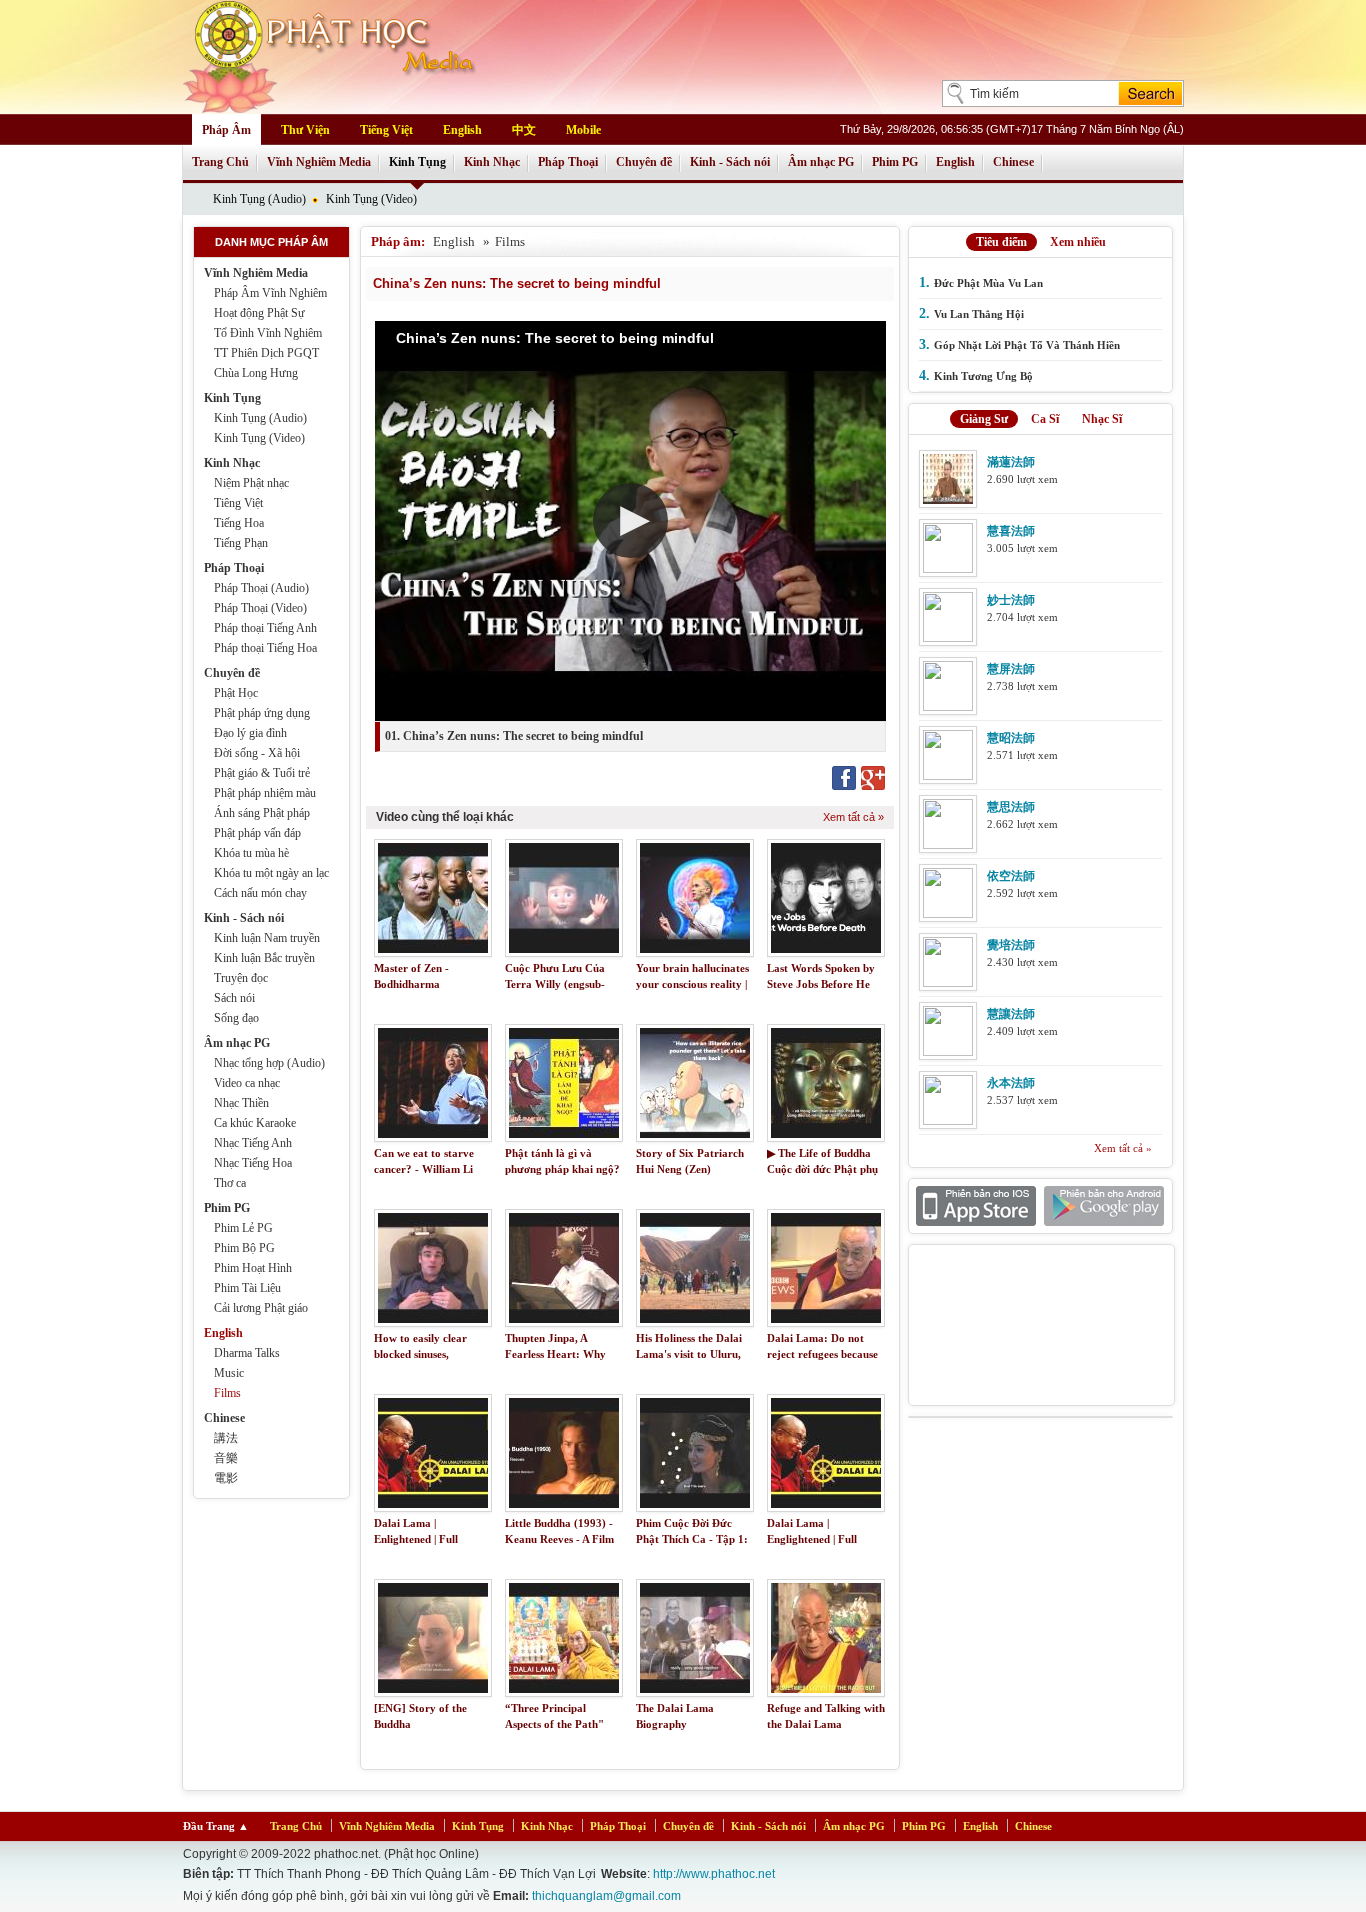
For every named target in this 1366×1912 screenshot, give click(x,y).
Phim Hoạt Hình (253, 1268)
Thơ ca (230, 1183)
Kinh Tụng (417, 162)
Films (227, 1393)
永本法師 (1011, 1083)
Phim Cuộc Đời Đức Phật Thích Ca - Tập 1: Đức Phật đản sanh (692, 1539)
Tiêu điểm (1001, 242)
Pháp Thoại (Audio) (261, 588)
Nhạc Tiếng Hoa (253, 1163)
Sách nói (234, 998)
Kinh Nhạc (492, 162)
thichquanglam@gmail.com (606, 1896)
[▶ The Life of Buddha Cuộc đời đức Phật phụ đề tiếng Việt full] (826, 1083)
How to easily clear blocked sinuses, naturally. (420, 1354)
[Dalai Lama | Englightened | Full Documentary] (826, 1453)
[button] (630, 520)
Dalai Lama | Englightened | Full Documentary (812, 1539)
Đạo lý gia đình (250, 733)
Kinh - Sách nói (730, 162)
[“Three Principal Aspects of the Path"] (564, 1638)
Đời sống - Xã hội (257, 753)
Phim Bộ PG (244, 1248)
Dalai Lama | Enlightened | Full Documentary (416, 1539)
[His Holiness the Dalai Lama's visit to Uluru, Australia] (695, 1268)
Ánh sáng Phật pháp (262, 813)
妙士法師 (1011, 600)
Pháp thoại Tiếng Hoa (265, 648)
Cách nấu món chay (260, 893)
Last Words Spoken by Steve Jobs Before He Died (821, 984)
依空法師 (1011, 876)
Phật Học (236, 693)
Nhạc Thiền (241, 1103)
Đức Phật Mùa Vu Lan (988, 283)
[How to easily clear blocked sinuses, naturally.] (433, 1268)
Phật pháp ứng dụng (262, 713)
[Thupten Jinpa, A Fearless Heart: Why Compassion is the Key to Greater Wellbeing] (564, 1268)
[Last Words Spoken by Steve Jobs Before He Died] (826, 898)
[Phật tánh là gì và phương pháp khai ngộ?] (564, 1083)
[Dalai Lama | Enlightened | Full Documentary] (433, 1453)
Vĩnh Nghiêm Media (319, 162)
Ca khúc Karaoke (255, 1123)
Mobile (583, 130)
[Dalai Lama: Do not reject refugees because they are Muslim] (826, 1268)
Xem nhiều (1078, 242)
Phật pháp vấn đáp (257, 833)
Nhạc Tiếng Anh (253, 1143)
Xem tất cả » (853, 817)
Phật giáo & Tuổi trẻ (262, 773)
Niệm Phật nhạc (251, 483)
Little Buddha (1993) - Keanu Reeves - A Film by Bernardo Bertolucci (561, 1539)
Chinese (1013, 162)
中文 (524, 130)
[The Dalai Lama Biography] (695, 1638)
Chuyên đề (644, 162)
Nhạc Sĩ (1102, 419)
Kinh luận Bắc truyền (264, 958)
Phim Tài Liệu (247, 1288)
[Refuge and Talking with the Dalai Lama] (826, 1638)
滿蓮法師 (1011, 462)
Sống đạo (236, 1018)
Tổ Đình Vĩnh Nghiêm (268, 333)
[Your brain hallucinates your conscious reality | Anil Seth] (695, 898)
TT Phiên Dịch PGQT (266, 353)
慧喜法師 (1011, 531)
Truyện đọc (241, 978)
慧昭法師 (1011, 738)
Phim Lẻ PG (243, 1228)
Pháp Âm (226, 130)
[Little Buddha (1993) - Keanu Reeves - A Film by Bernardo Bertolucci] (564, 1453)
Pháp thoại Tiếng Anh (265, 628)
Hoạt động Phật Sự (259, 313)
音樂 (226, 1458)
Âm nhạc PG (821, 162)
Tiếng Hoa (239, 523)
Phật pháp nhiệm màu (265, 793)
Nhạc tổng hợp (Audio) (269, 1063)
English (462, 130)
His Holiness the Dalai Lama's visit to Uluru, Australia (689, 1354)
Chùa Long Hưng (256, 373)
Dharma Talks (247, 1353)
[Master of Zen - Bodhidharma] (433, 898)
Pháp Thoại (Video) (260, 608)
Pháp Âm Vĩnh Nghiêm (270, 293)
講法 (226, 1438)
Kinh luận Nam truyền (267, 938)
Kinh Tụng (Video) (371, 199)
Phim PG (895, 162)
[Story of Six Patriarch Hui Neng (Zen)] (695, 1083)
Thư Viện (305, 130)
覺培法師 (1011, 945)
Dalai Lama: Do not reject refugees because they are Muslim (822, 1354)
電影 (226, 1478)
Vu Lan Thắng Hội (979, 314)
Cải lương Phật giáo (261, 1308)
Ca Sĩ (1045, 419)
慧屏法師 (1011, 669)
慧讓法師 (1011, 1014)
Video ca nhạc (247, 1083)
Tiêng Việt (238, 503)
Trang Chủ (220, 162)
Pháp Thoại (568, 162)
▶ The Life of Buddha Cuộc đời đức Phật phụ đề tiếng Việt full (822, 1169)
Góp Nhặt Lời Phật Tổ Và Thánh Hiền (1027, 345)
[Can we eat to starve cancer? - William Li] (433, 1083)
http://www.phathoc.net (714, 1874)
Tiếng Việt (386, 130)
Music (229, 1373)
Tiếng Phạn (241, 543)
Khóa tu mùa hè (251, 853)
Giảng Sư (984, 419)
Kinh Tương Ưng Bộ (983, 376)
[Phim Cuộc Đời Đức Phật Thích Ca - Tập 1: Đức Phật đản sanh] (695, 1453)
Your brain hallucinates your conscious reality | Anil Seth (692, 984)
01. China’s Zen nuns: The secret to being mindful (514, 736)
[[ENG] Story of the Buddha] (433, 1638)
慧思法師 (1011, 807)
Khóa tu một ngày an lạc (271, 873)
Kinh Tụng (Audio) (259, 199)
